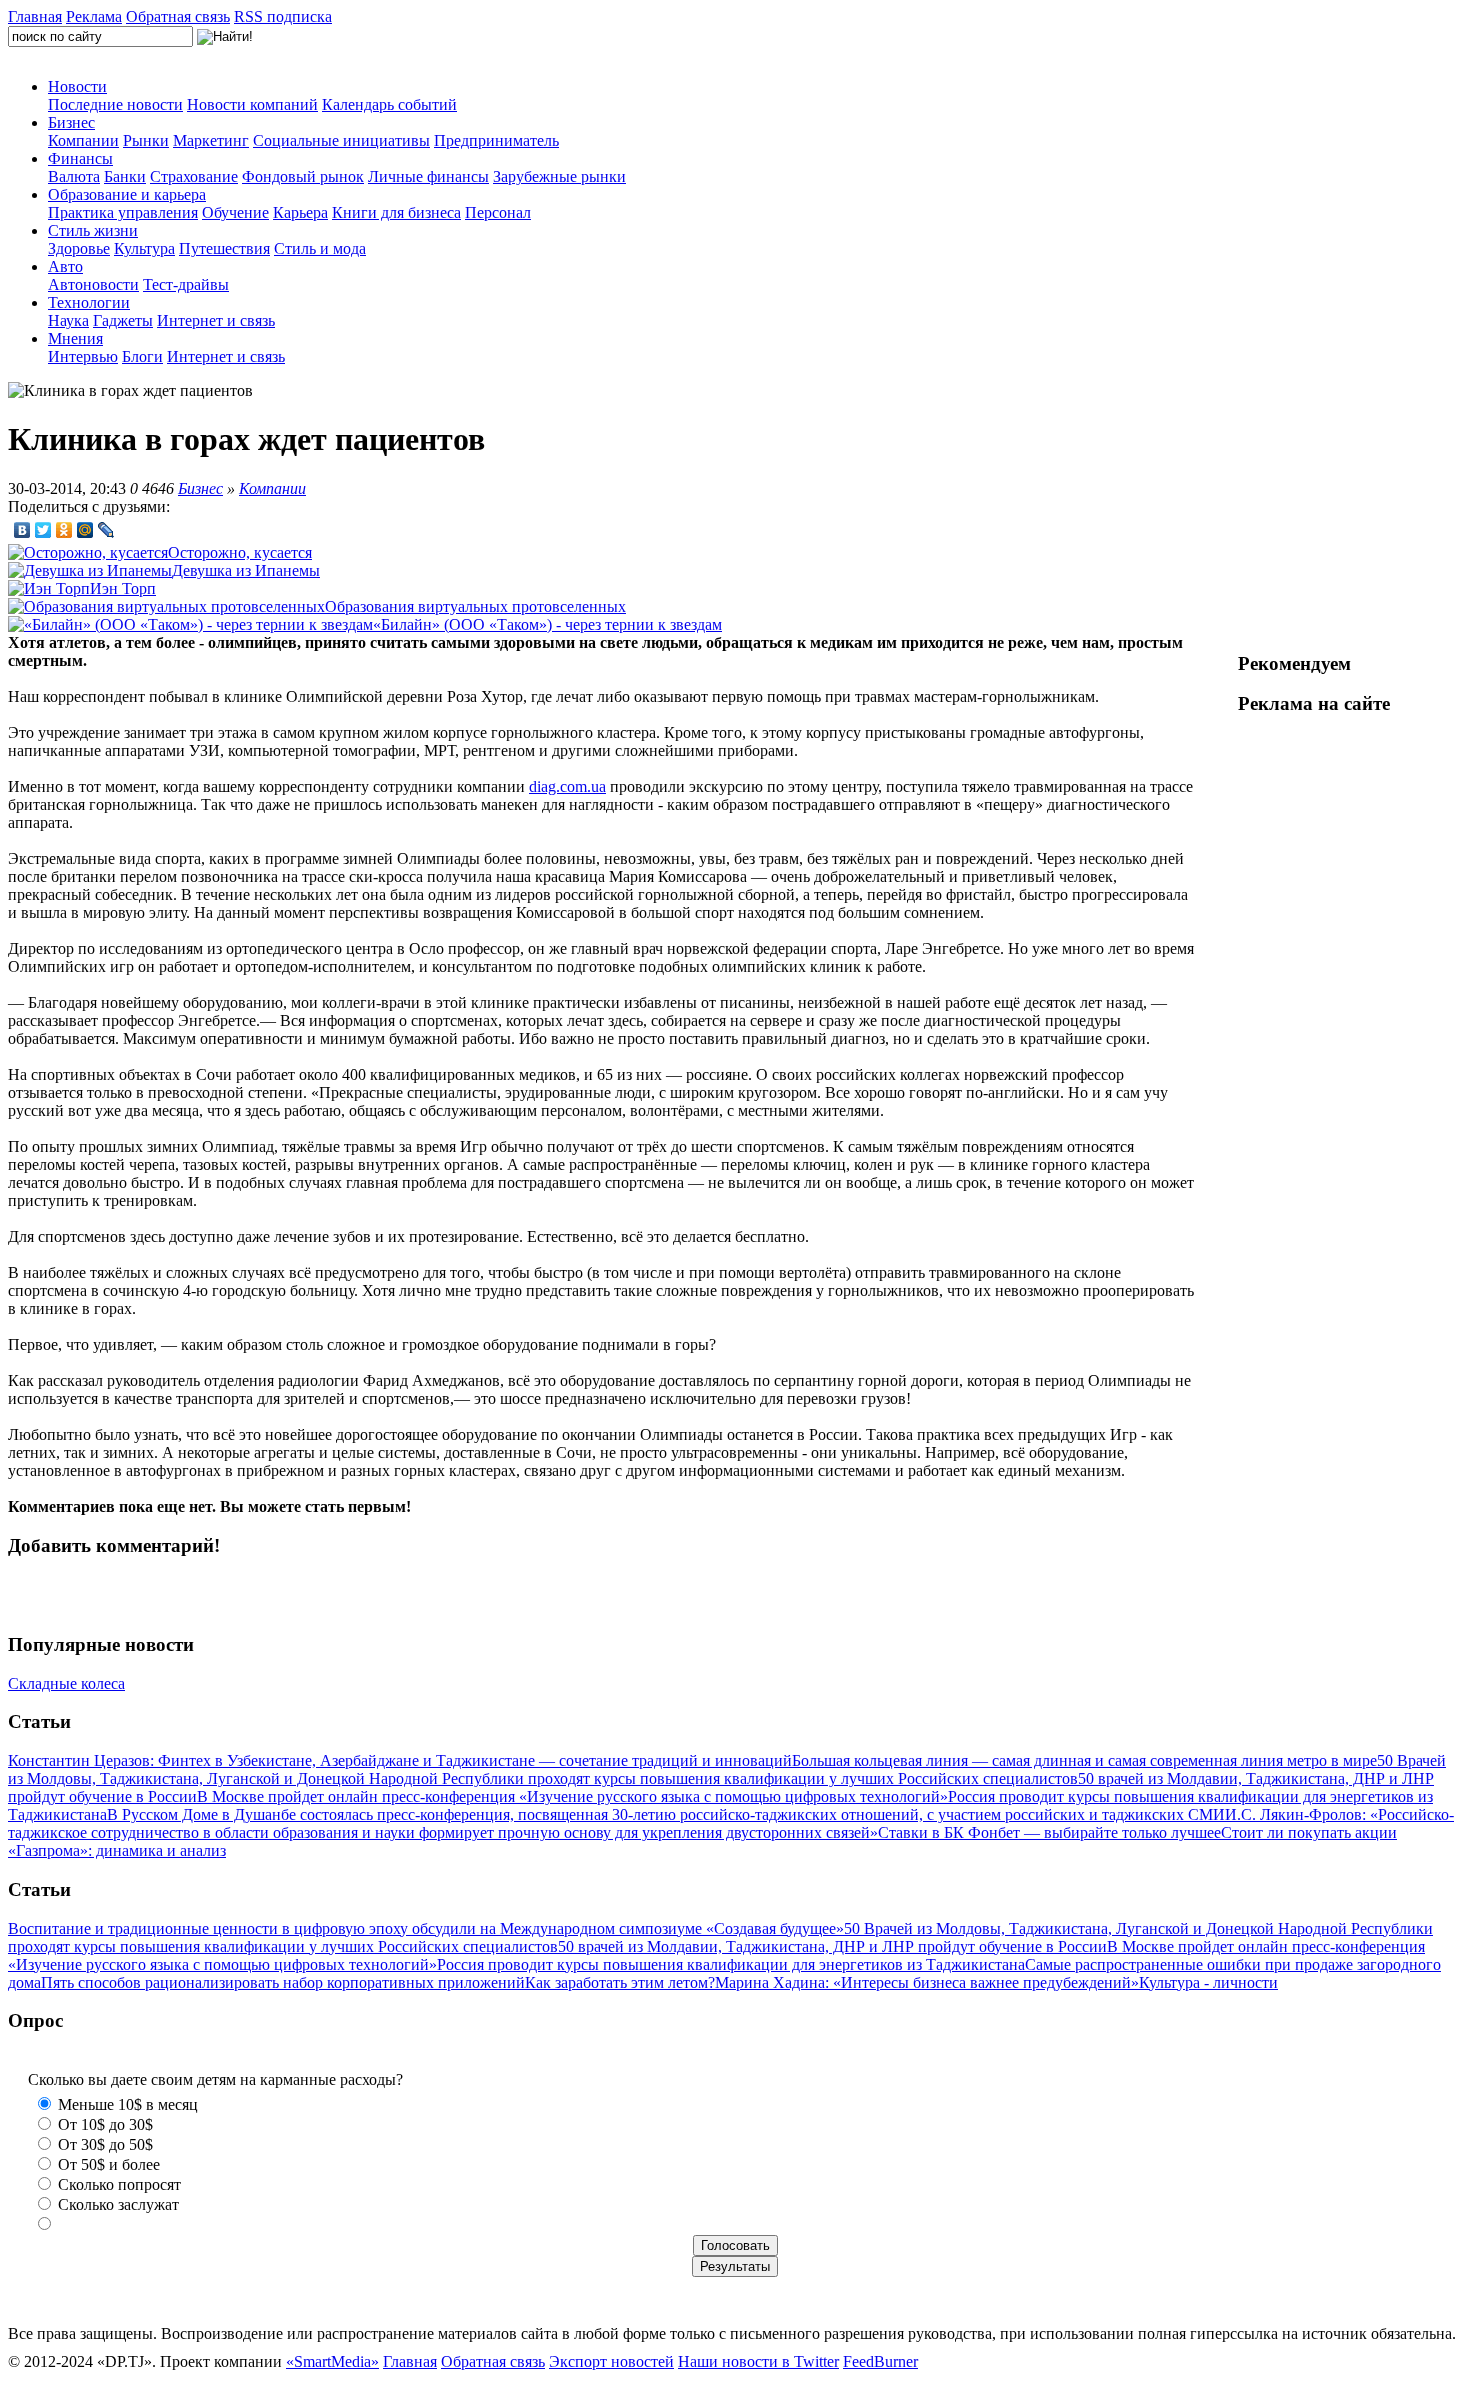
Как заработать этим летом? (620, 1982)
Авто (65, 266)
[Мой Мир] (85, 530)
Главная (35, 16)
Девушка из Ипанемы (246, 570)
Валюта (74, 176)
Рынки (146, 140)
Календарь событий (389, 104)
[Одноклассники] (64, 530)
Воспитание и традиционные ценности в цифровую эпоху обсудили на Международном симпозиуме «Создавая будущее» (426, 1928)
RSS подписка (283, 16)
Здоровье (79, 248)
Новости (77, 86)
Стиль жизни (93, 230)
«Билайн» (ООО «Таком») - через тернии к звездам (547, 624)
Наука (68, 320)
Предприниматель (496, 140)
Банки (125, 176)
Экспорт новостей (611, 2361)
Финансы (80, 158)
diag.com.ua (567, 786)
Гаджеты (123, 320)
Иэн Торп (123, 588)
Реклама (94, 16)
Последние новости (115, 104)
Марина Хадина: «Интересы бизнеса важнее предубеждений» (927, 1982)
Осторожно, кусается (240, 552)
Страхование (194, 176)
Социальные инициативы (341, 140)
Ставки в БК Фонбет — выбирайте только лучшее (1049, 1832)
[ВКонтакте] (22, 530)
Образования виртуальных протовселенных (475, 606)
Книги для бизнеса (396, 212)
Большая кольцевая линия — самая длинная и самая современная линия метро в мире (1084, 1760)
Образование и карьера (127, 194)
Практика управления (123, 212)
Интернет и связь (216, 320)
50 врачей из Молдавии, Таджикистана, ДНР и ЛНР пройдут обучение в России (832, 1946)
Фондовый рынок (303, 176)
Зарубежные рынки (559, 176)
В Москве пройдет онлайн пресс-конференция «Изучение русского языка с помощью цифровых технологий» (572, 1796)
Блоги (142, 356)
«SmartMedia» (332, 2361)
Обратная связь (178, 16)
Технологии (89, 302)
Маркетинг (211, 140)
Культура (144, 248)
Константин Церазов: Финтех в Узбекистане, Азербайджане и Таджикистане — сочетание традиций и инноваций (400, 1760)
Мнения (75, 338)
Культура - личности (1208, 1982)
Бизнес (71, 122)
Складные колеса (66, 1683)
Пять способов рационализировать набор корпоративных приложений (283, 1982)
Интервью (83, 356)
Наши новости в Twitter (758, 2361)
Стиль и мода (320, 248)
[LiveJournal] (106, 530)
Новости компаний (252, 104)
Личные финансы (428, 176)
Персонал (498, 212)
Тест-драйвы (186, 284)
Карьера (300, 212)
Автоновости (93, 284)
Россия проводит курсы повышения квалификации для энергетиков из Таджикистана (731, 1964)
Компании (83, 140)
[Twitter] (43, 530)
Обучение (235, 212)
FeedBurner (880, 2361)
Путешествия (224, 248)
